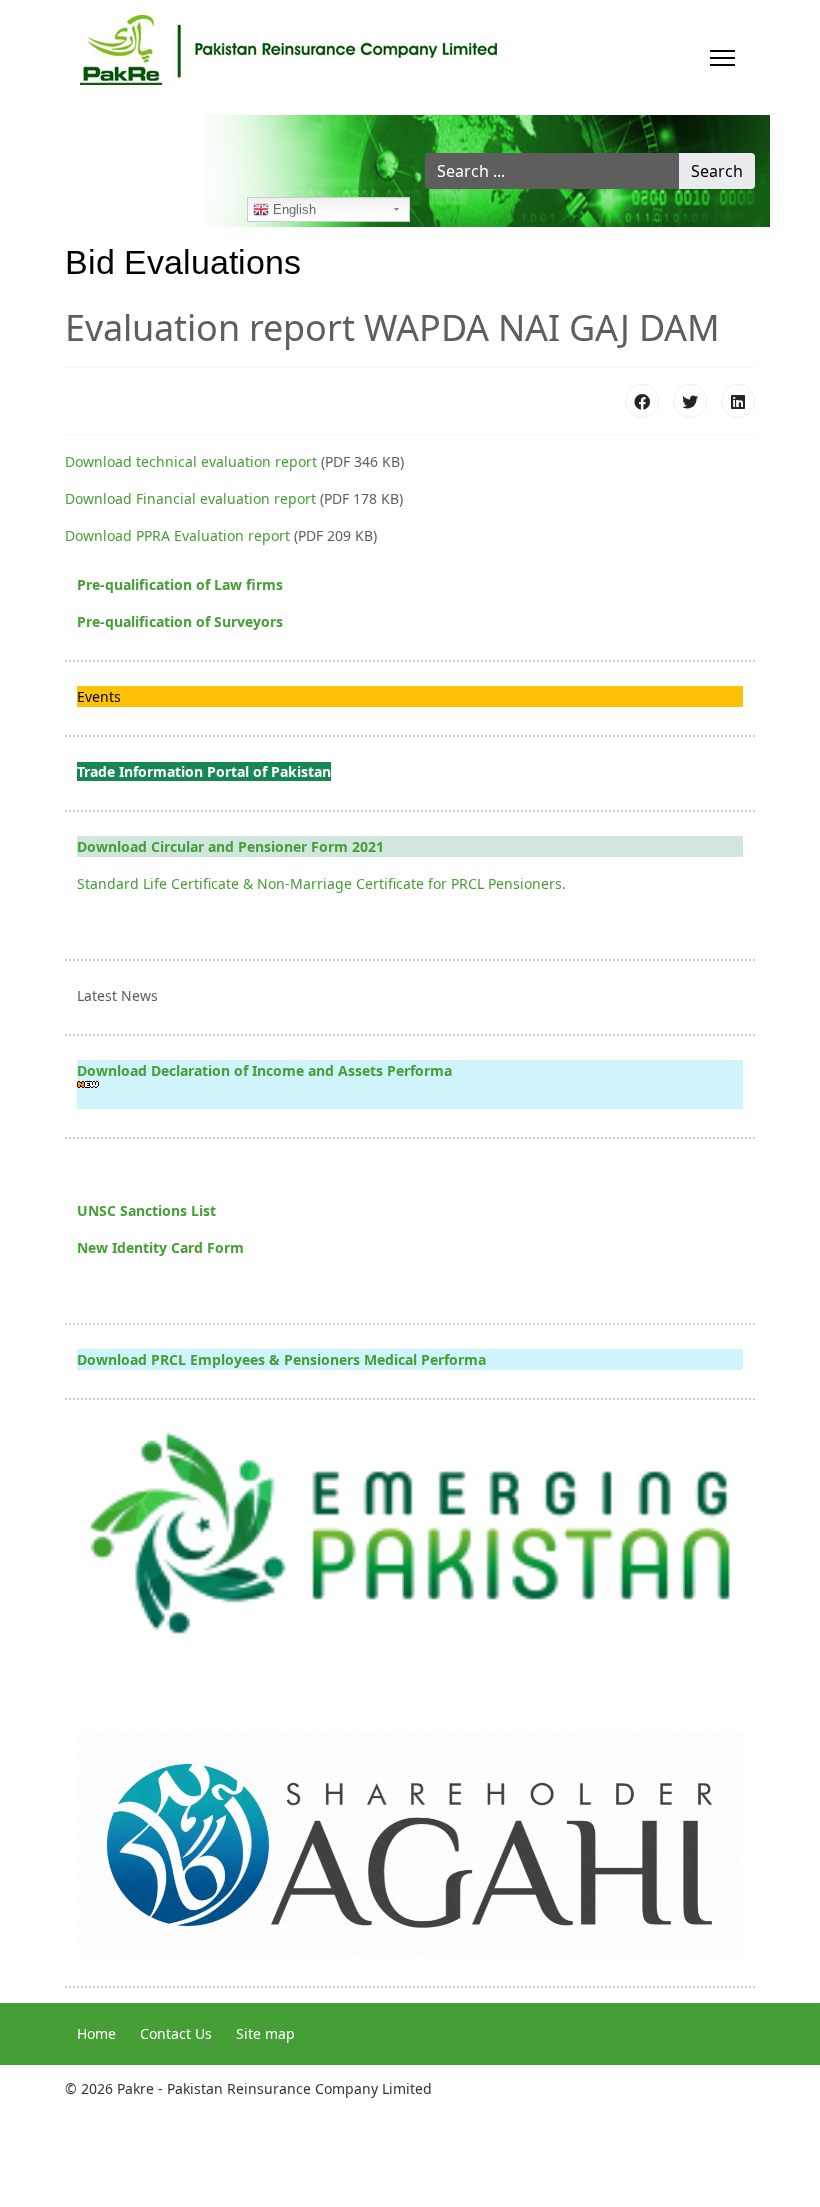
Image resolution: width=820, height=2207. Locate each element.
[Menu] (722, 58)
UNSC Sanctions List (146, 1210)
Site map (265, 2033)
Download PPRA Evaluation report (177, 535)
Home (96, 2033)
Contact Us (176, 2033)
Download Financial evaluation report (190, 498)
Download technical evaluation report (191, 461)
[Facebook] (642, 401)
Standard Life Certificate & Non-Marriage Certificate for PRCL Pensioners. (321, 883)
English (292, 209)
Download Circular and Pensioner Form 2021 (230, 846)
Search (717, 171)
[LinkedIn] (738, 401)
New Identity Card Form (160, 1247)
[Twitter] (690, 401)
